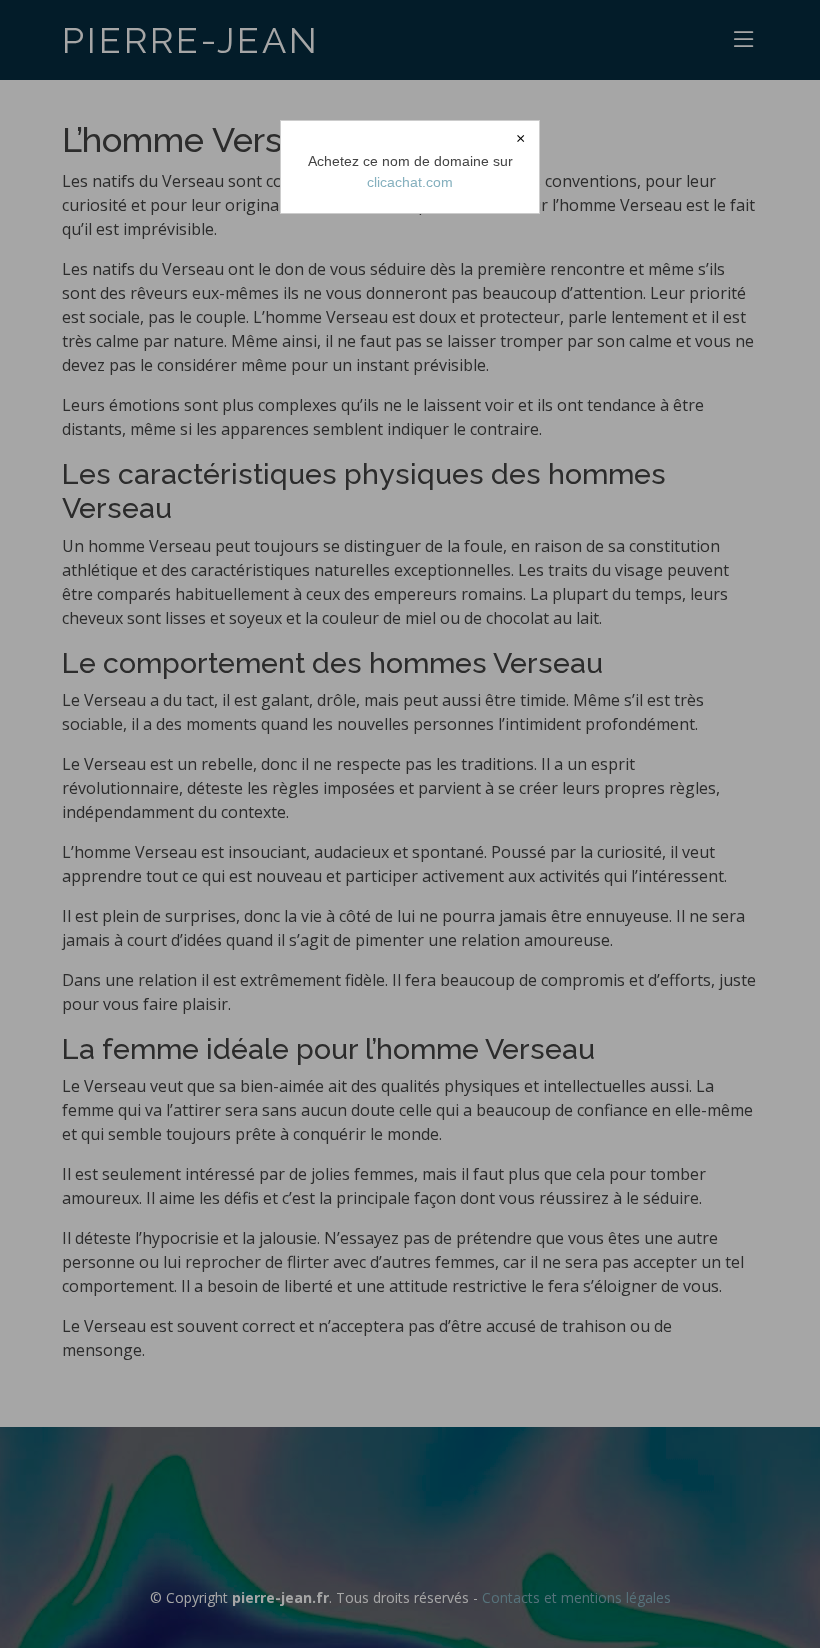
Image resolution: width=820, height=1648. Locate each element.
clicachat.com (410, 182)
